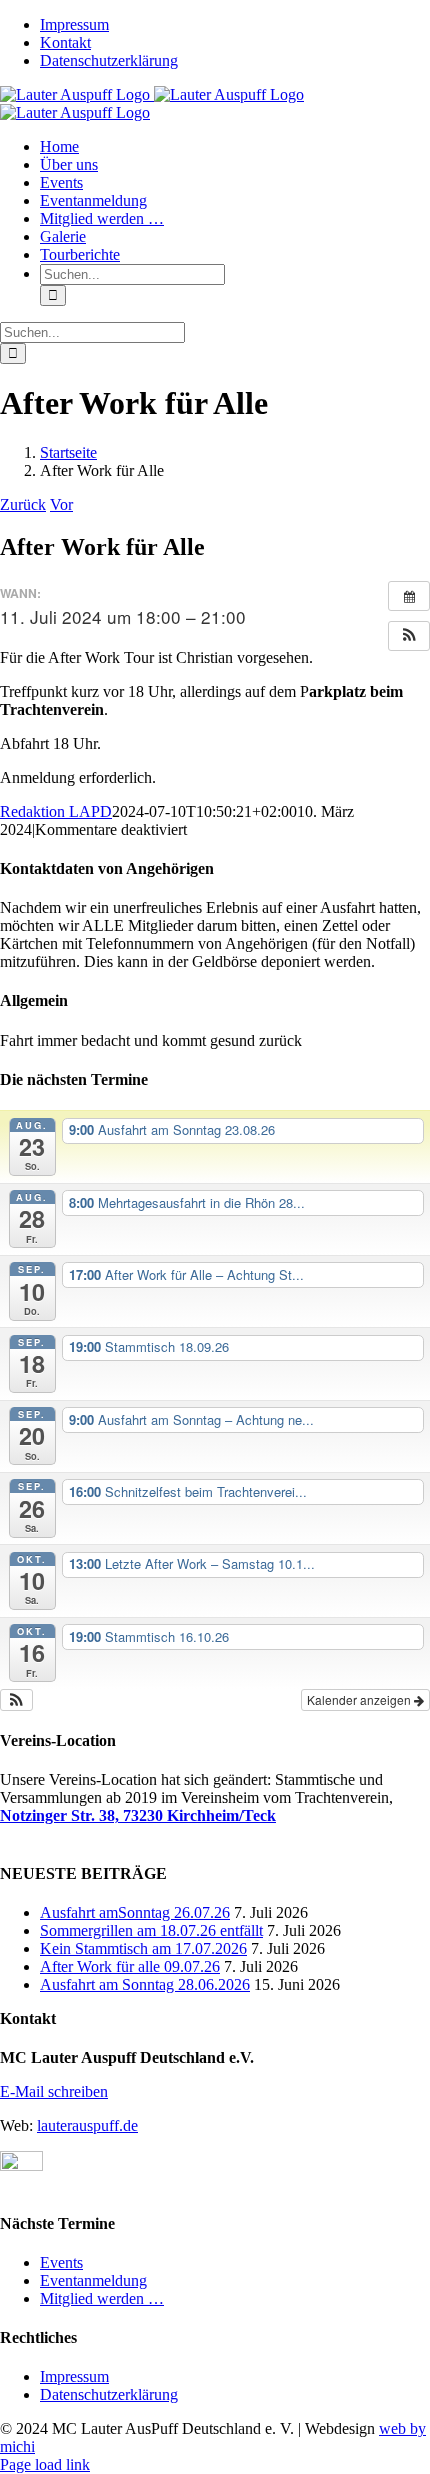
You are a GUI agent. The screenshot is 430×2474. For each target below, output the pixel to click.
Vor (61, 504)
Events (61, 2262)
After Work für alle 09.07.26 (130, 1966)
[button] (409, 636)
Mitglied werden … (102, 2298)
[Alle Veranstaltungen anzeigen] (409, 596)
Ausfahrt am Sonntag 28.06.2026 (145, 1984)
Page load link (45, 2464)
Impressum (74, 2376)
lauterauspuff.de (87, 2125)
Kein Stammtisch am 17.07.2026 (143, 1948)
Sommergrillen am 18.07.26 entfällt (151, 1930)
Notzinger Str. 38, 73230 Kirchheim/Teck (138, 1815)
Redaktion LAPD (56, 811)
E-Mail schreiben (54, 2091)
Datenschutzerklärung (109, 2394)
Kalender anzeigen (360, 1699)
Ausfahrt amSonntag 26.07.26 (135, 1912)
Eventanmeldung (93, 2280)
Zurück (23, 504)
